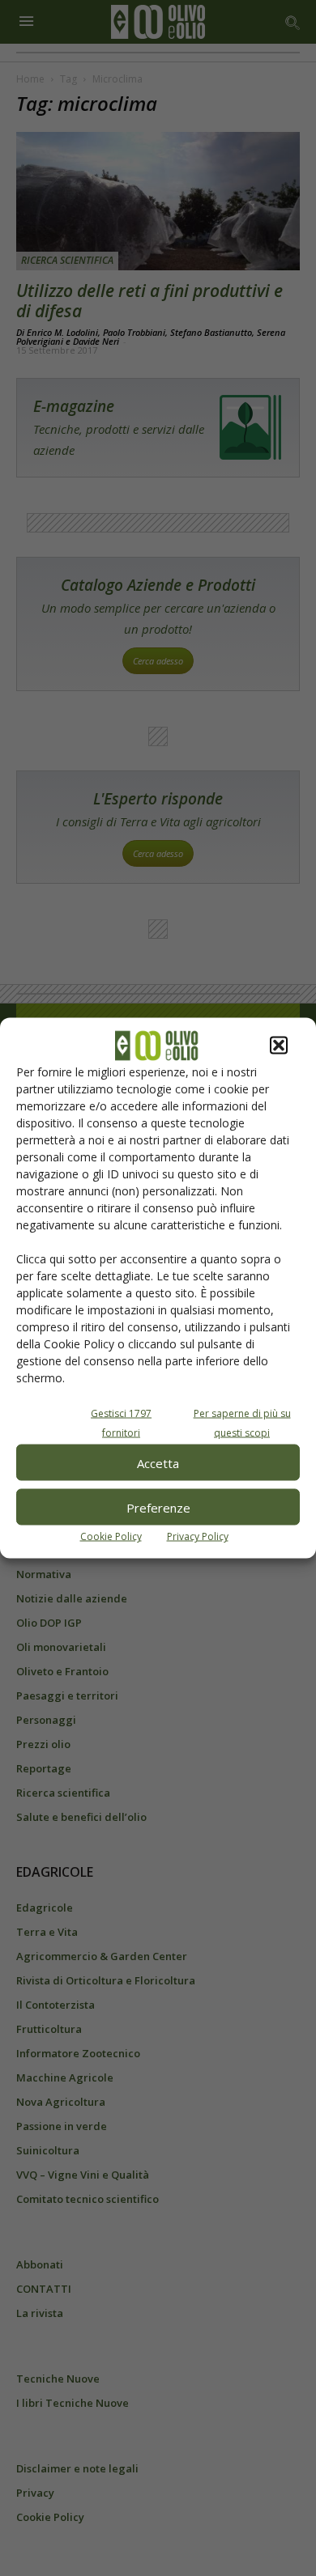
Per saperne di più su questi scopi (242, 1423)
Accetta (158, 1462)
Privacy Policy (198, 1536)
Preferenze (158, 1507)
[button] (279, 1046)
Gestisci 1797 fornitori (121, 1423)
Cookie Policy (111, 1536)
